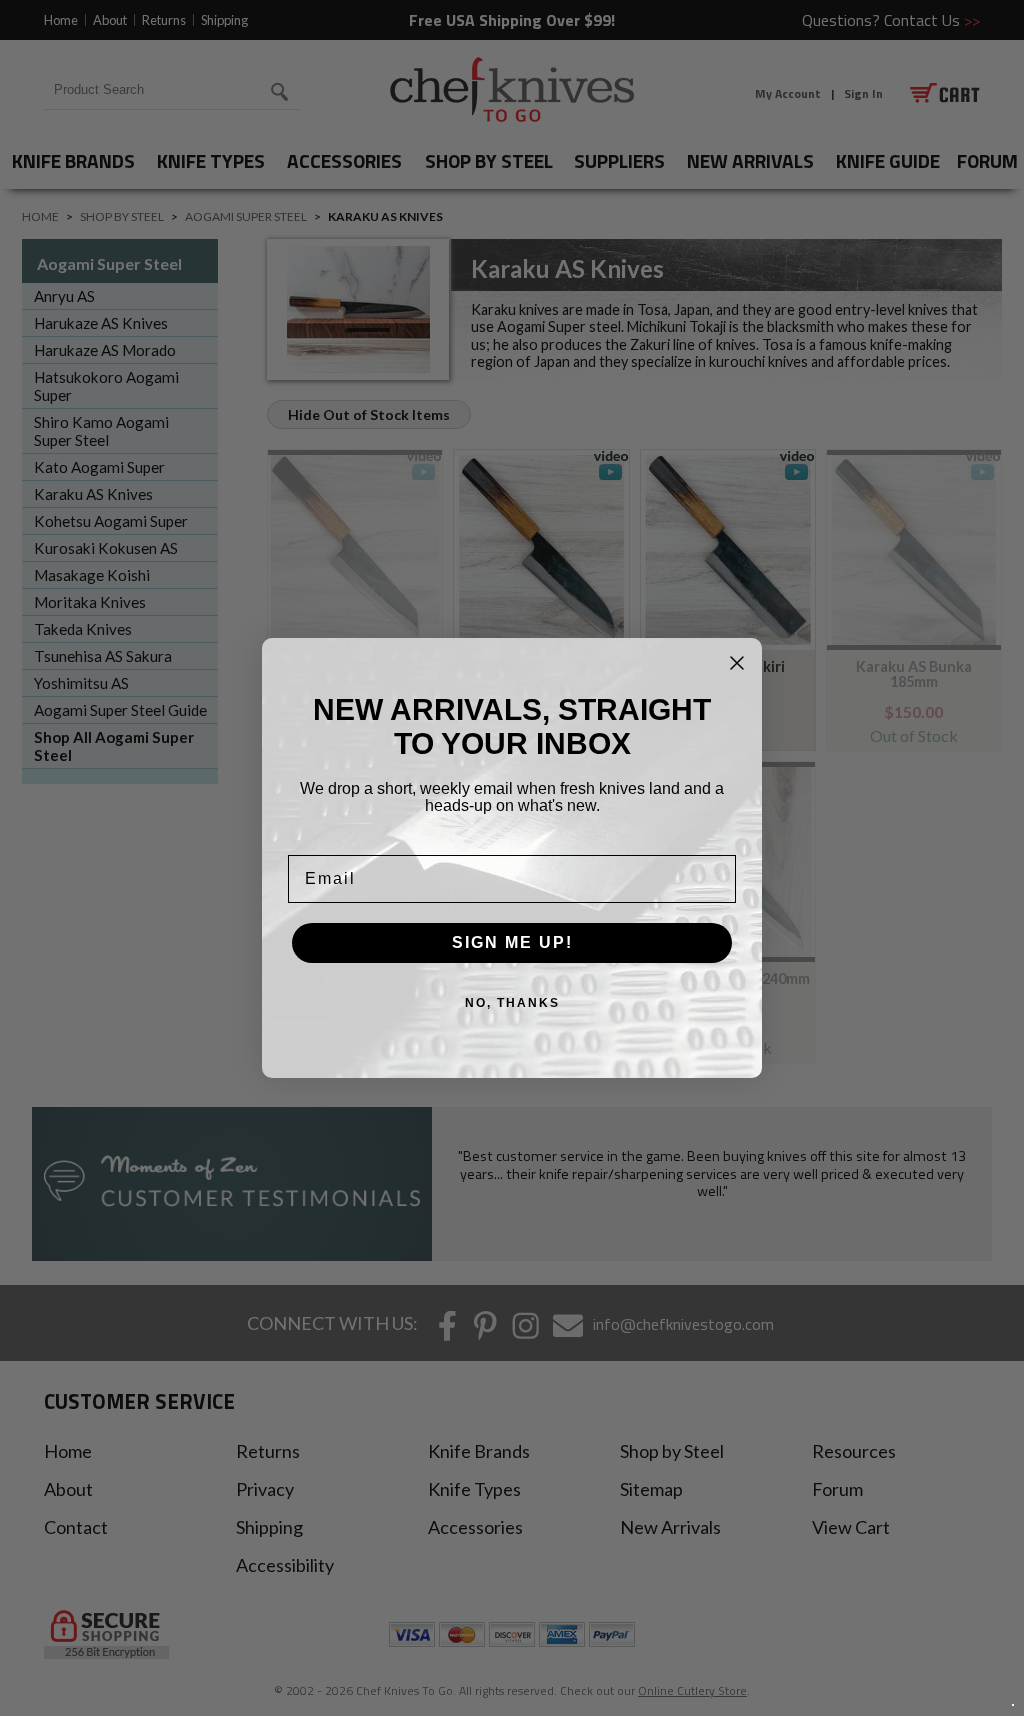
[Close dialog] (737, 663)
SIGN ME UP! (512, 942)
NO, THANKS (512, 1003)
